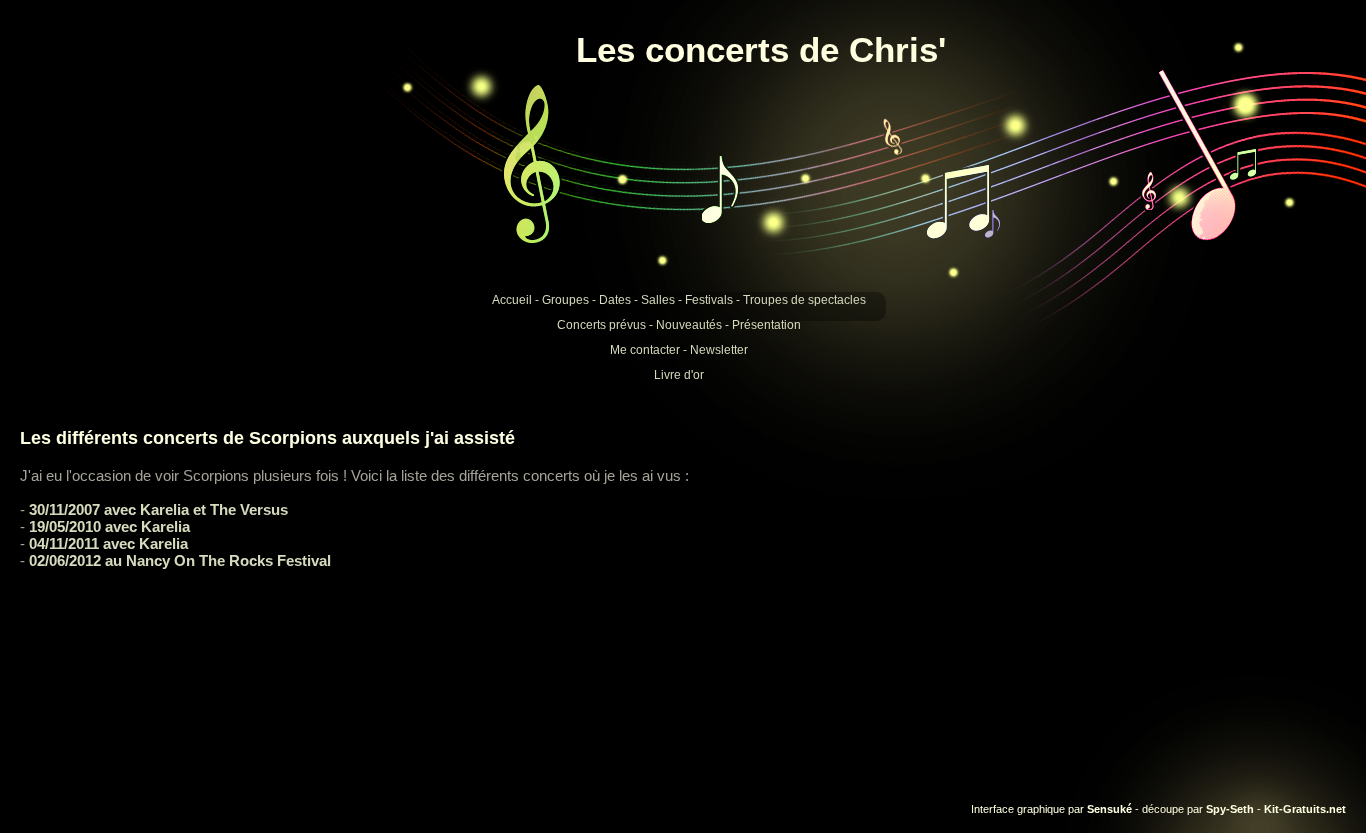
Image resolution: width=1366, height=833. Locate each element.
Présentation (766, 325)
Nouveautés (689, 325)
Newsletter (719, 350)
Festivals (709, 300)
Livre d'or (679, 375)
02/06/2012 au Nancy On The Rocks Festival (180, 560)
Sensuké (1109, 809)
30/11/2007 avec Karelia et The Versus (158, 509)
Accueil (512, 300)
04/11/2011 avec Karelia (108, 543)
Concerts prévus (601, 325)
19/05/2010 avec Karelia (109, 526)
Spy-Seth (1230, 809)
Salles (658, 300)
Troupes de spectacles (804, 300)
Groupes (565, 300)
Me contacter (645, 350)
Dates (615, 300)
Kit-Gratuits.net (1305, 809)
